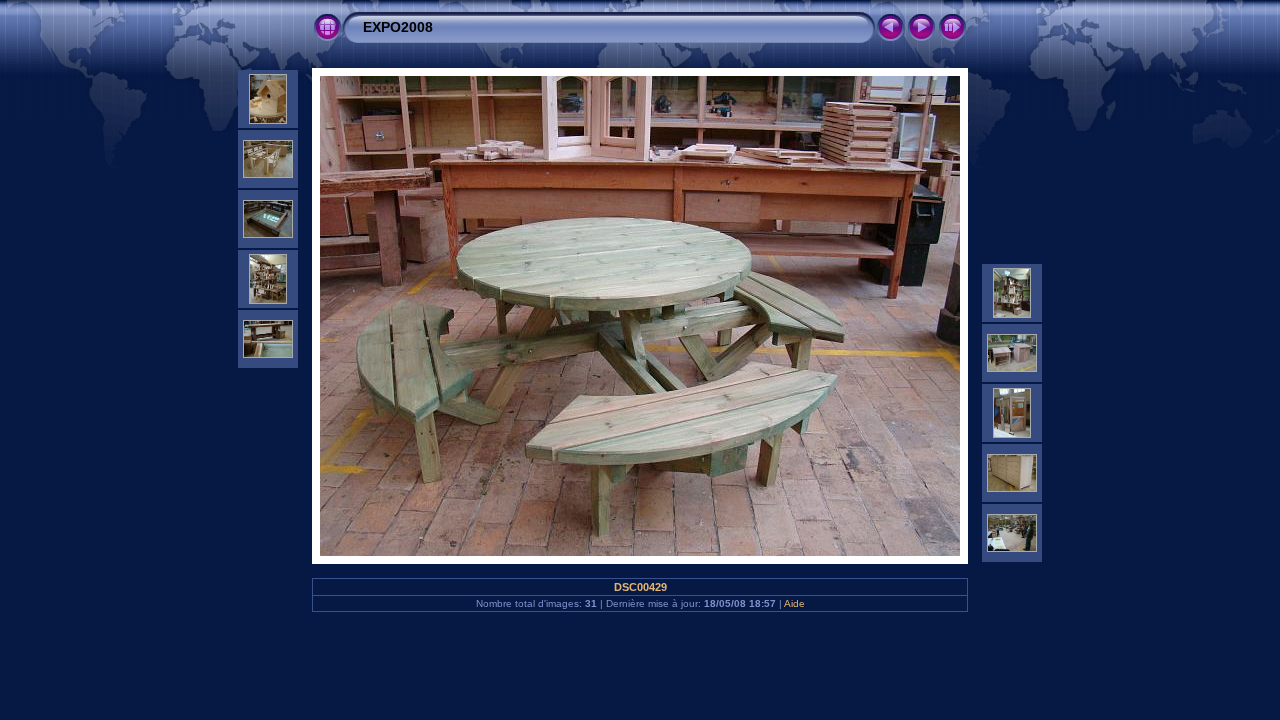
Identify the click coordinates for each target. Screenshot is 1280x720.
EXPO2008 (398, 27)
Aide (794, 603)
